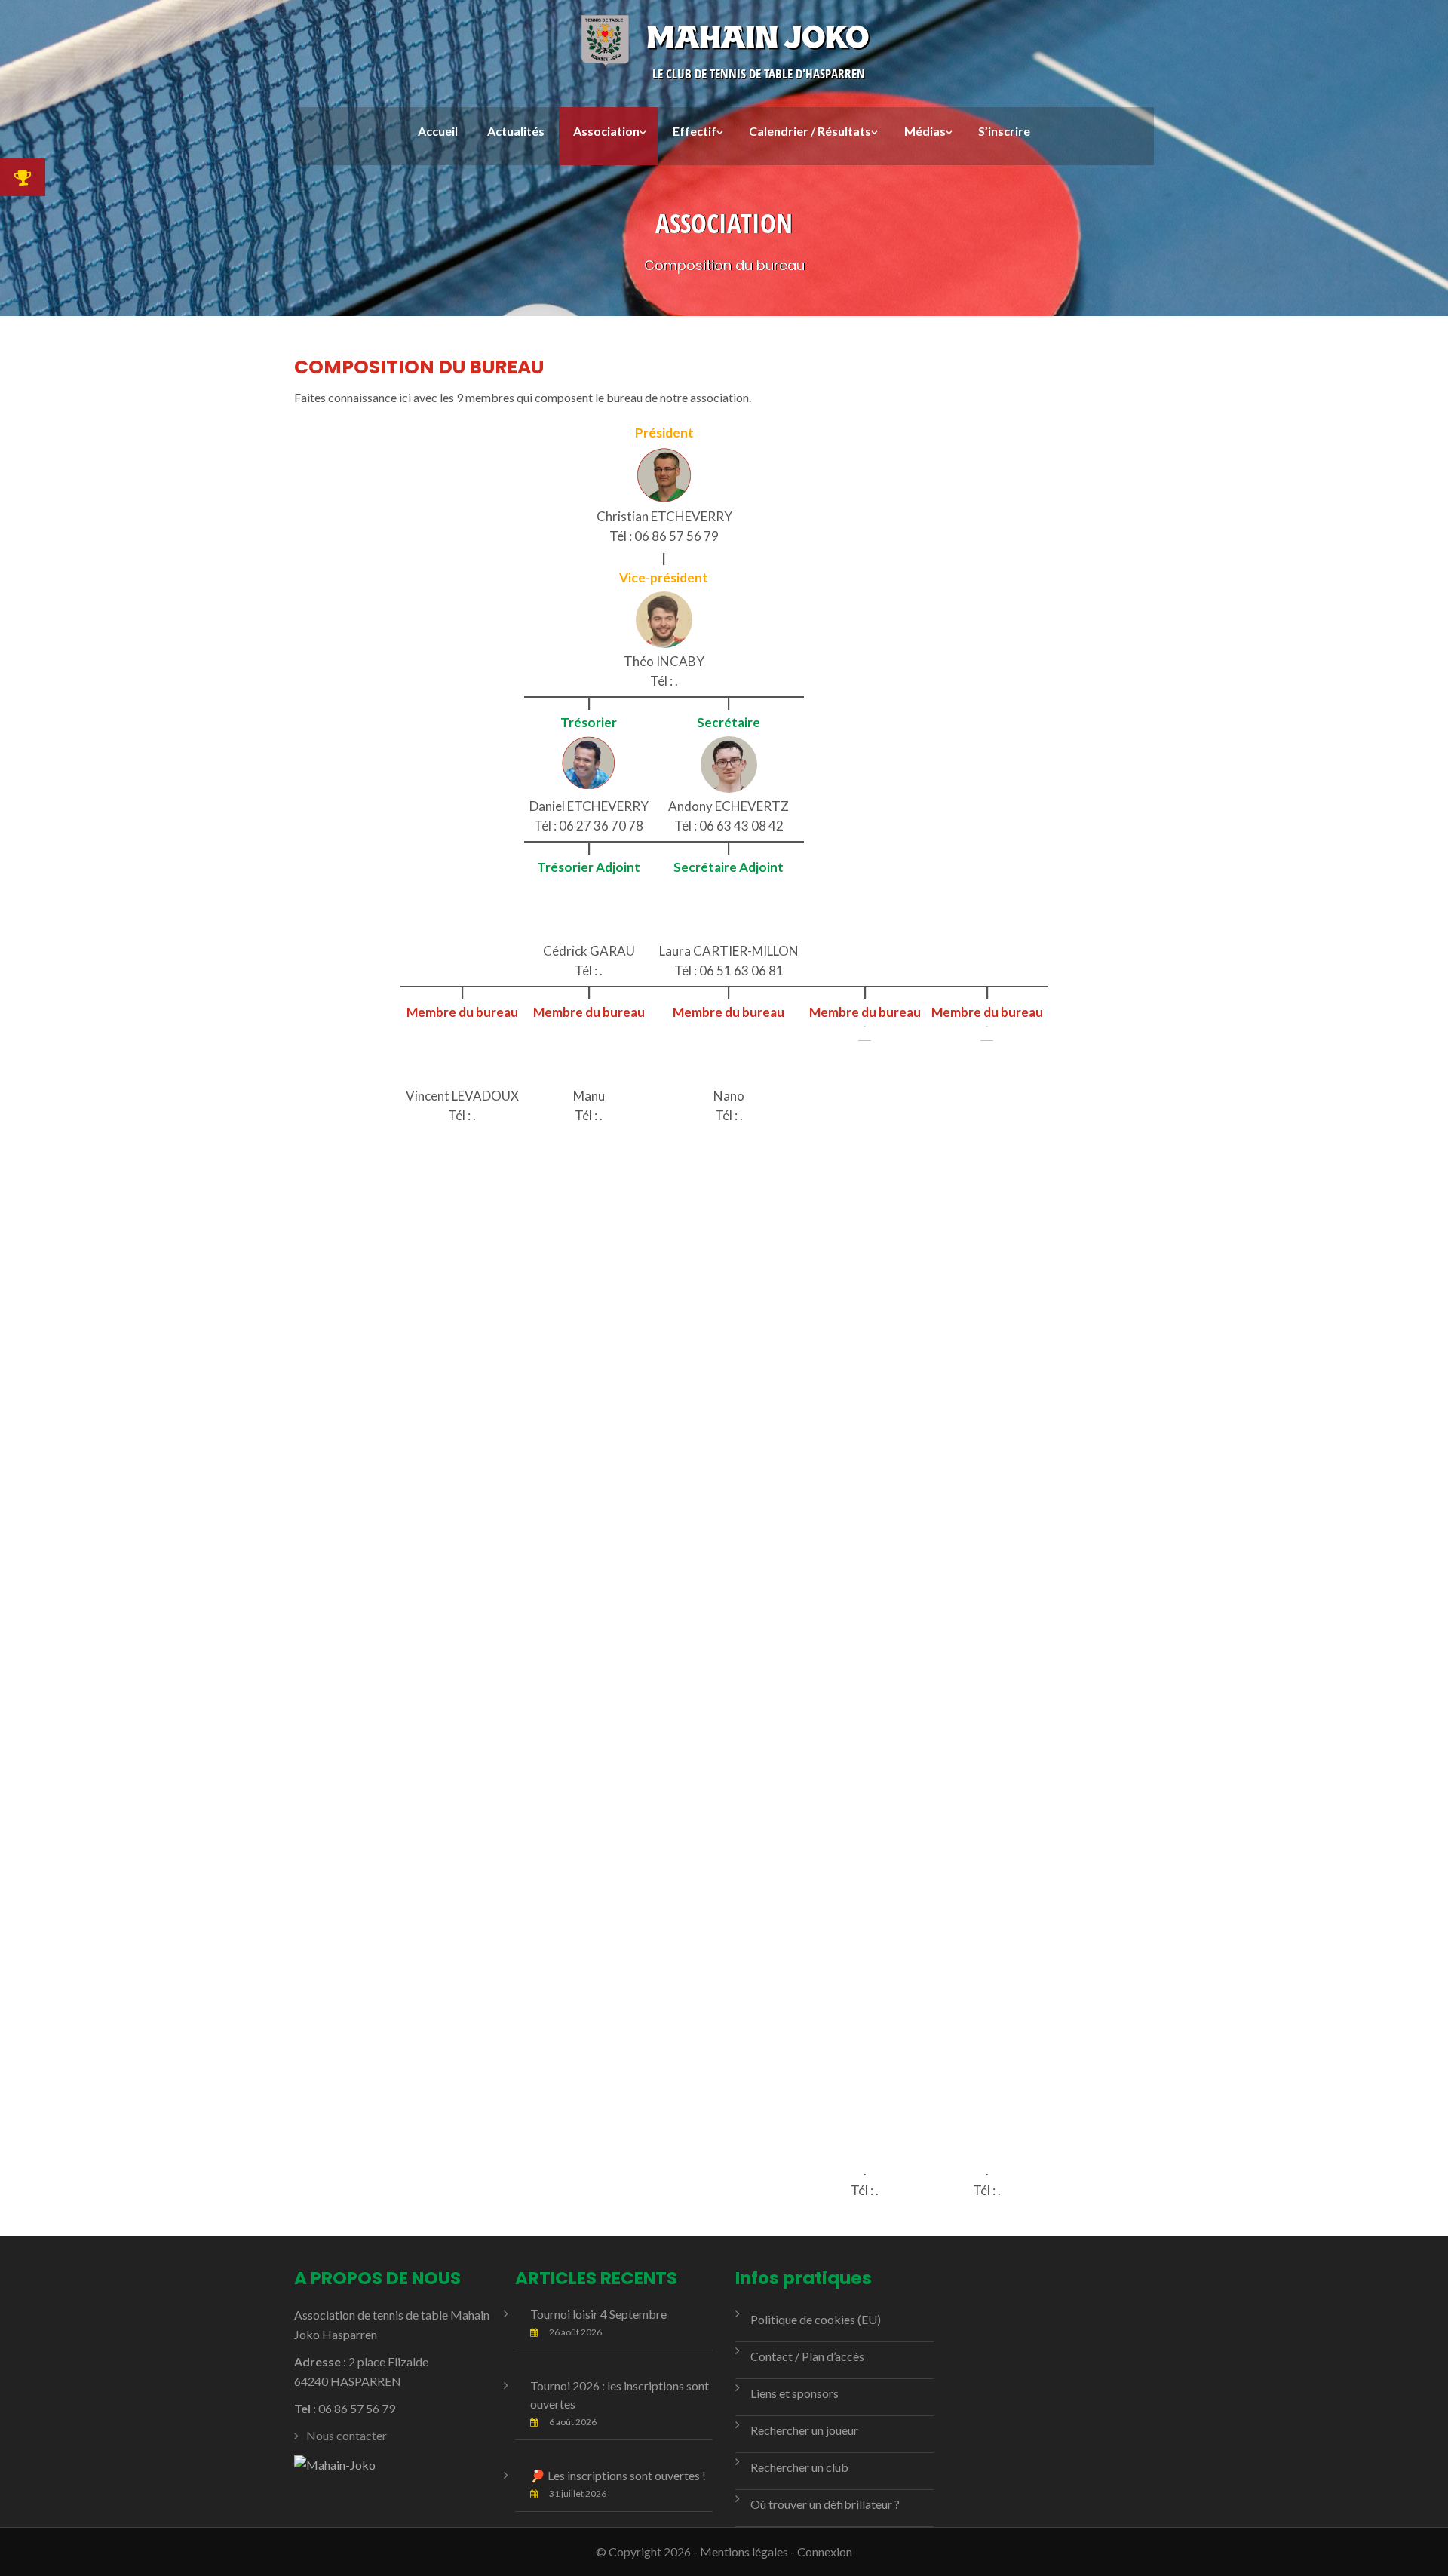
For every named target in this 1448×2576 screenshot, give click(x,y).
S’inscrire (1004, 131)
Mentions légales (744, 2551)
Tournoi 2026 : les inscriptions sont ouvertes (620, 2395)
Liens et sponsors (795, 2393)
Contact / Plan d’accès (807, 2356)
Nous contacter (347, 2435)
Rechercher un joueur (804, 2430)
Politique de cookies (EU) (816, 2319)
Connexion (825, 2551)
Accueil (438, 131)
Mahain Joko (757, 37)
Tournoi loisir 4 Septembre (598, 2314)
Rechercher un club (799, 2467)
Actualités (516, 131)
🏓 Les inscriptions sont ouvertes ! (618, 2475)
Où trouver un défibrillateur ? (825, 2504)
